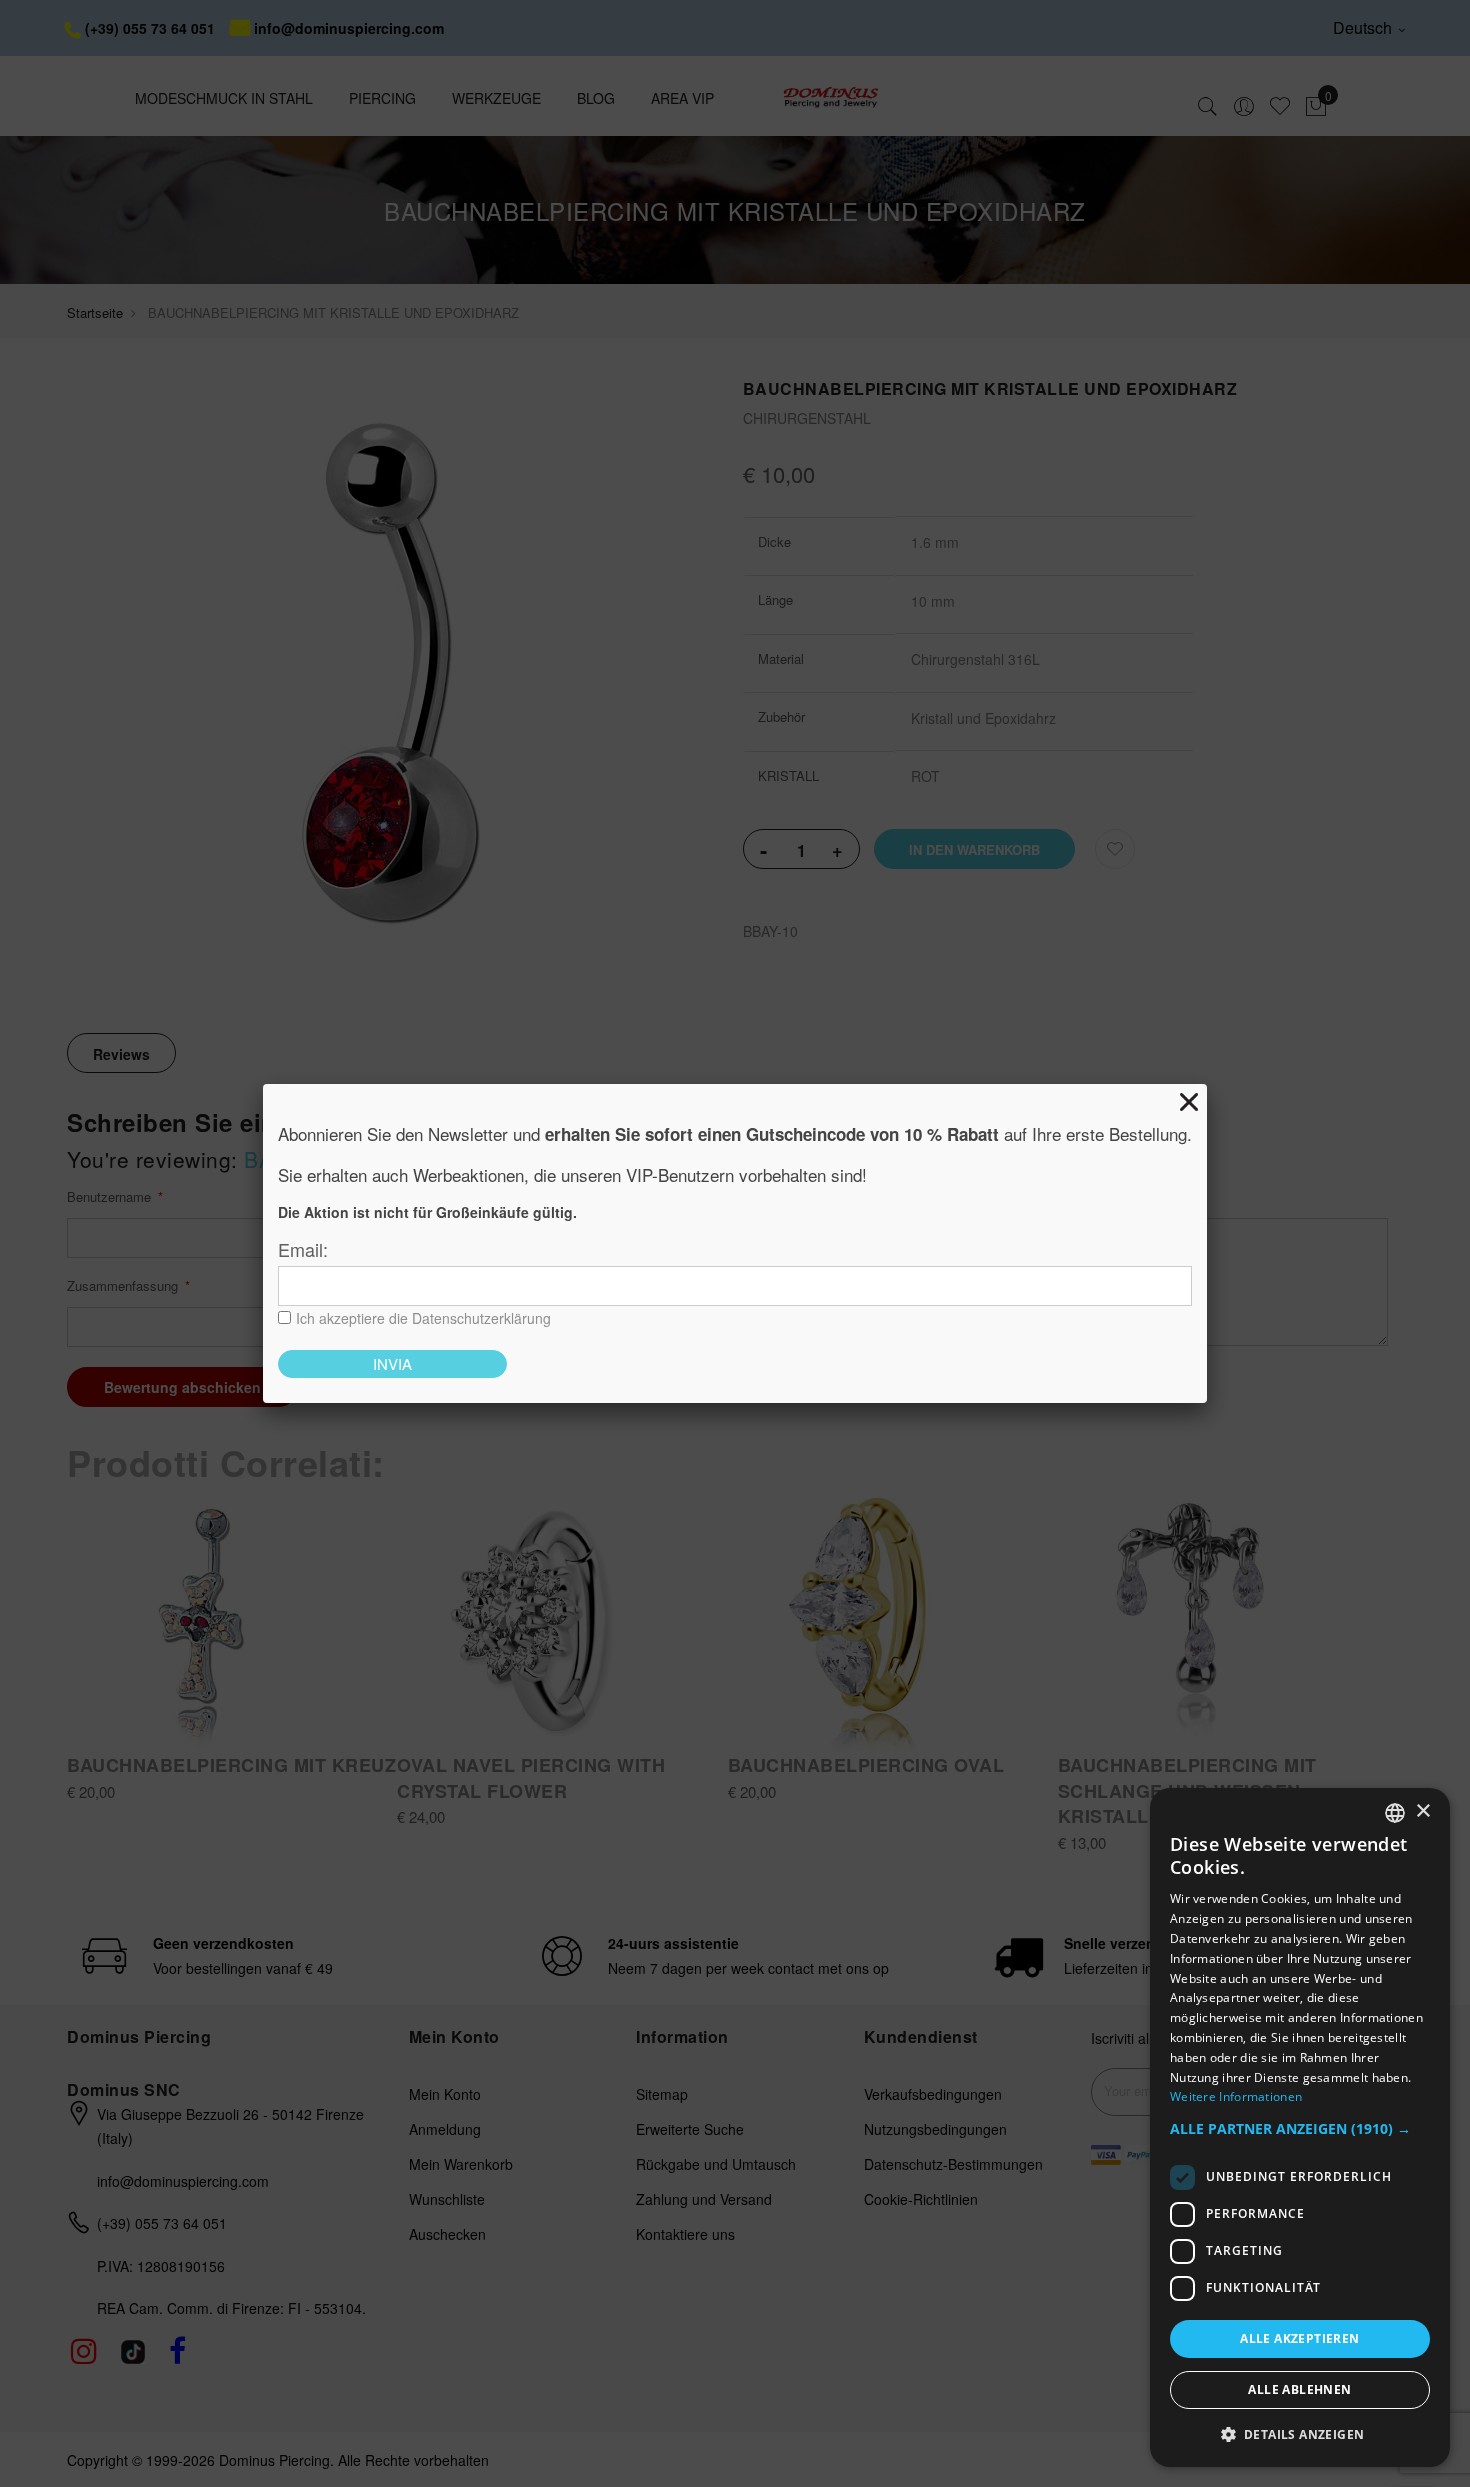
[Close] (1189, 1102)
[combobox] (1395, 1813)
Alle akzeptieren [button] (1299, 2338)
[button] (1300, 2129)
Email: (303, 1249)
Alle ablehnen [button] (1299, 2389)
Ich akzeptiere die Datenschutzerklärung (423, 1318)
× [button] (1422, 1811)
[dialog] (1300, 2127)
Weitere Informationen (1236, 2096)
